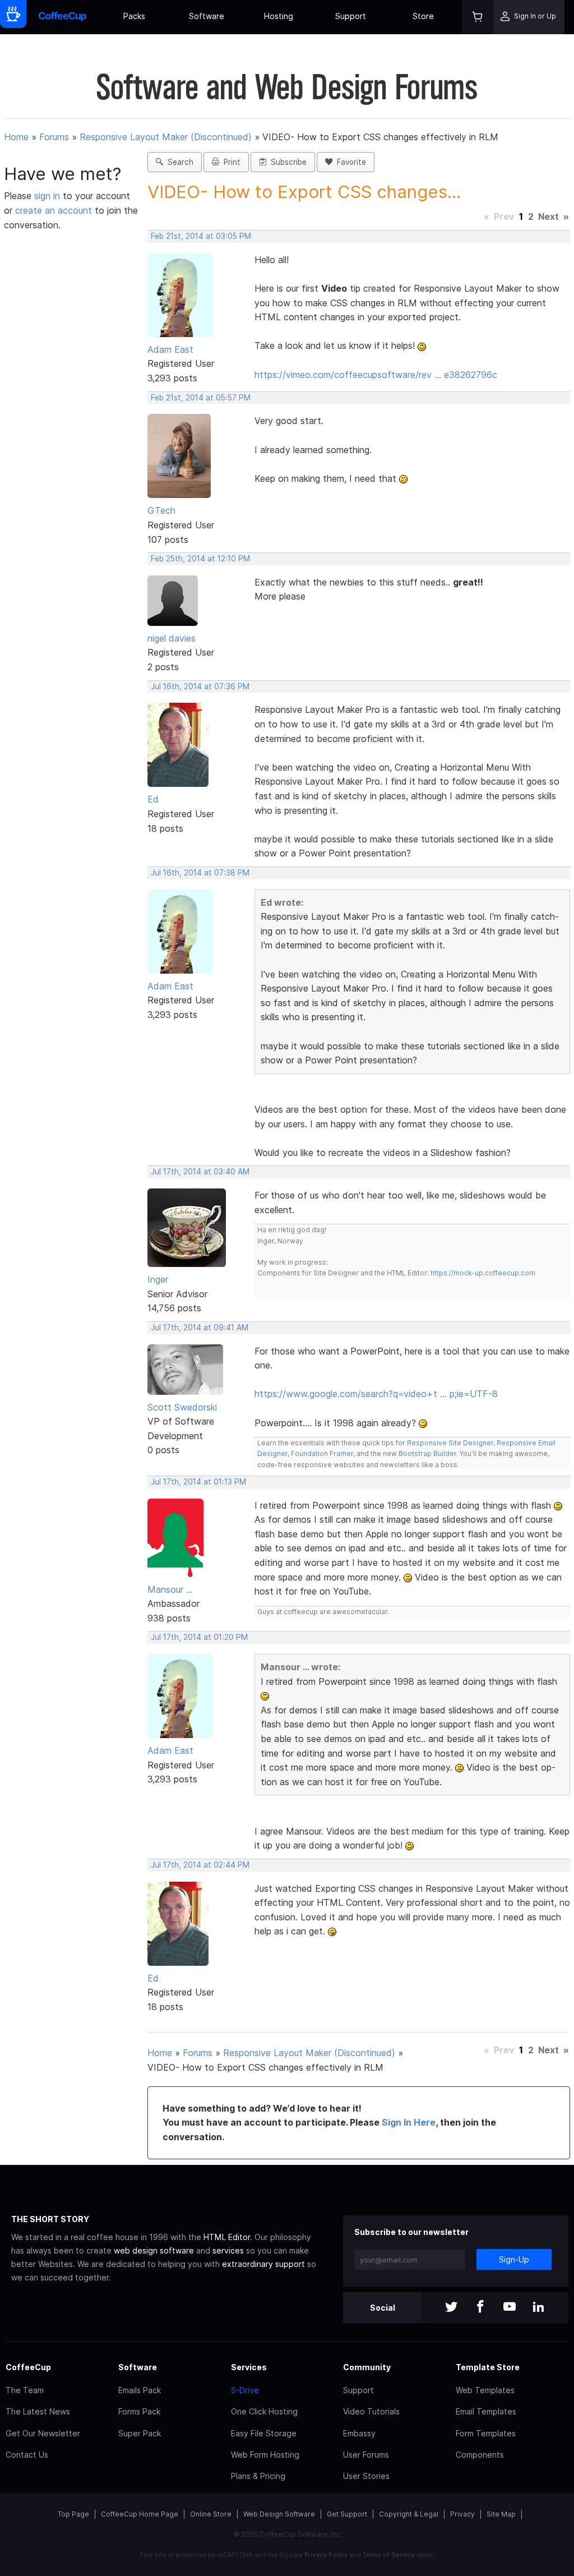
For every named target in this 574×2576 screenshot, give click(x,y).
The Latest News (38, 2411)
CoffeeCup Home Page (140, 2514)
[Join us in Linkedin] (539, 2308)
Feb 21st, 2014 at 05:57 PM (201, 398)
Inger (158, 1279)
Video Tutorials (371, 2411)
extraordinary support (263, 2264)
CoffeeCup (28, 2367)
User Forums (366, 2455)
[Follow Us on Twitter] (451, 2308)
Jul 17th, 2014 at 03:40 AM (200, 1172)
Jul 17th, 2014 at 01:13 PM (198, 1482)
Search (178, 162)
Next (548, 216)
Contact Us (27, 2455)
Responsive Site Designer (450, 1443)
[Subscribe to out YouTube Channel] (510, 2308)
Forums (54, 137)
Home (16, 137)
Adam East (170, 349)
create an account (54, 210)
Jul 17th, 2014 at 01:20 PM (199, 1637)
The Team (25, 2390)
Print (230, 162)
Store (423, 16)
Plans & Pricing (258, 2476)
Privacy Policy (326, 2555)
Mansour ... (170, 1589)
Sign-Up (514, 2259)
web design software (154, 2250)
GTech (161, 510)
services (228, 2250)
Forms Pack (139, 2411)
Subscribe (286, 162)
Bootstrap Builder (427, 1453)
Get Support (347, 2514)
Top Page (73, 2514)
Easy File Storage (264, 2433)
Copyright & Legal (409, 2514)
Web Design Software (279, 2514)
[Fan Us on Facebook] (480, 2308)
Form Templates (486, 2433)
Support (351, 16)
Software (207, 16)
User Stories (366, 2476)
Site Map (501, 2514)
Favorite (349, 162)
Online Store (211, 2514)
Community (367, 2367)
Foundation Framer (321, 1453)
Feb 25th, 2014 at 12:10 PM (200, 559)
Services (249, 2367)
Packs (134, 16)
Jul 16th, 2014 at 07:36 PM (200, 686)
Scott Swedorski (182, 1407)
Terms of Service (389, 2555)
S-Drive (245, 2390)
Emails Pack (140, 2390)
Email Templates (486, 2411)
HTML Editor (227, 2237)
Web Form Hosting (265, 2455)
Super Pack (140, 2433)
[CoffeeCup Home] (63, 17)
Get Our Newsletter (43, 2433)
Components (480, 2455)
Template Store (488, 2367)
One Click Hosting (264, 2411)
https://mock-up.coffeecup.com (483, 1273)
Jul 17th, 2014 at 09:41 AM (200, 1328)
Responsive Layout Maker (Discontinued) (166, 137)
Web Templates (485, 2390)
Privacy (462, 2514)
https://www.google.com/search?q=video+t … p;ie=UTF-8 (376, 1394)
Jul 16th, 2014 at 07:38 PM (200, 873)
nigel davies (172, 638)
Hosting (279, 16)
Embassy (359, 2433)
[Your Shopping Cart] (478, 17)
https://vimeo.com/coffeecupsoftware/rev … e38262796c (376, 375)
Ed (153, 799)
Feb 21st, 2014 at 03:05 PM (201, 236)
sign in (48, 196)
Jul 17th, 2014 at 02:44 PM (200, 1865)
